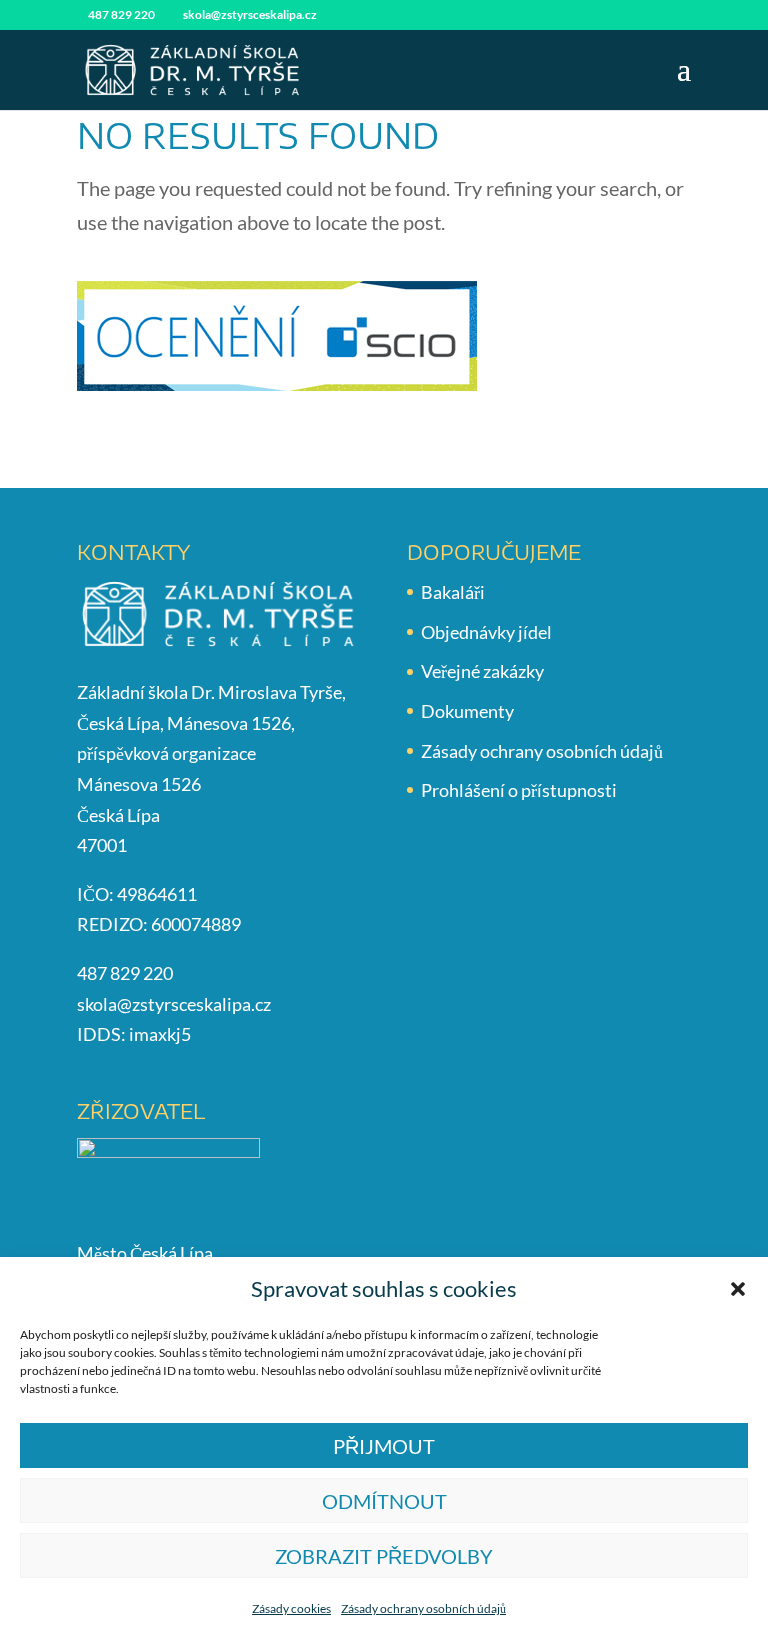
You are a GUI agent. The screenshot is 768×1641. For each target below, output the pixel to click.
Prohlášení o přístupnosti (519, 790)
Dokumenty (467, 711)
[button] (738, 1289)
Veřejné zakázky (482, 671)
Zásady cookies (291, 1608)
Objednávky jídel (486, 632)
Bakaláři (453, 592)
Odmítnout (384, 1501)
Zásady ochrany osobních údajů (423, 1608)
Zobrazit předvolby (384, 1556)
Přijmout (384, 1446)
